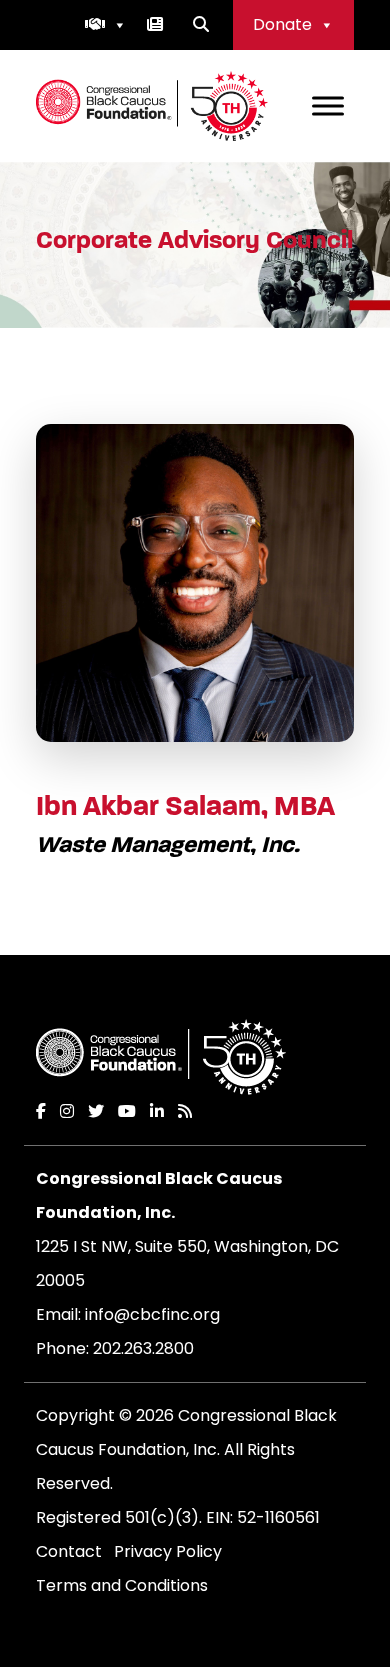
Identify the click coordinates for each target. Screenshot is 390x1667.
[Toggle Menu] (328, 105)
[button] (106, 25)
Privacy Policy (168, 1551)
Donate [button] (282, 24)
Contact (69, 1551)
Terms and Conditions (122, 1585)
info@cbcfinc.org (152, 1314)
